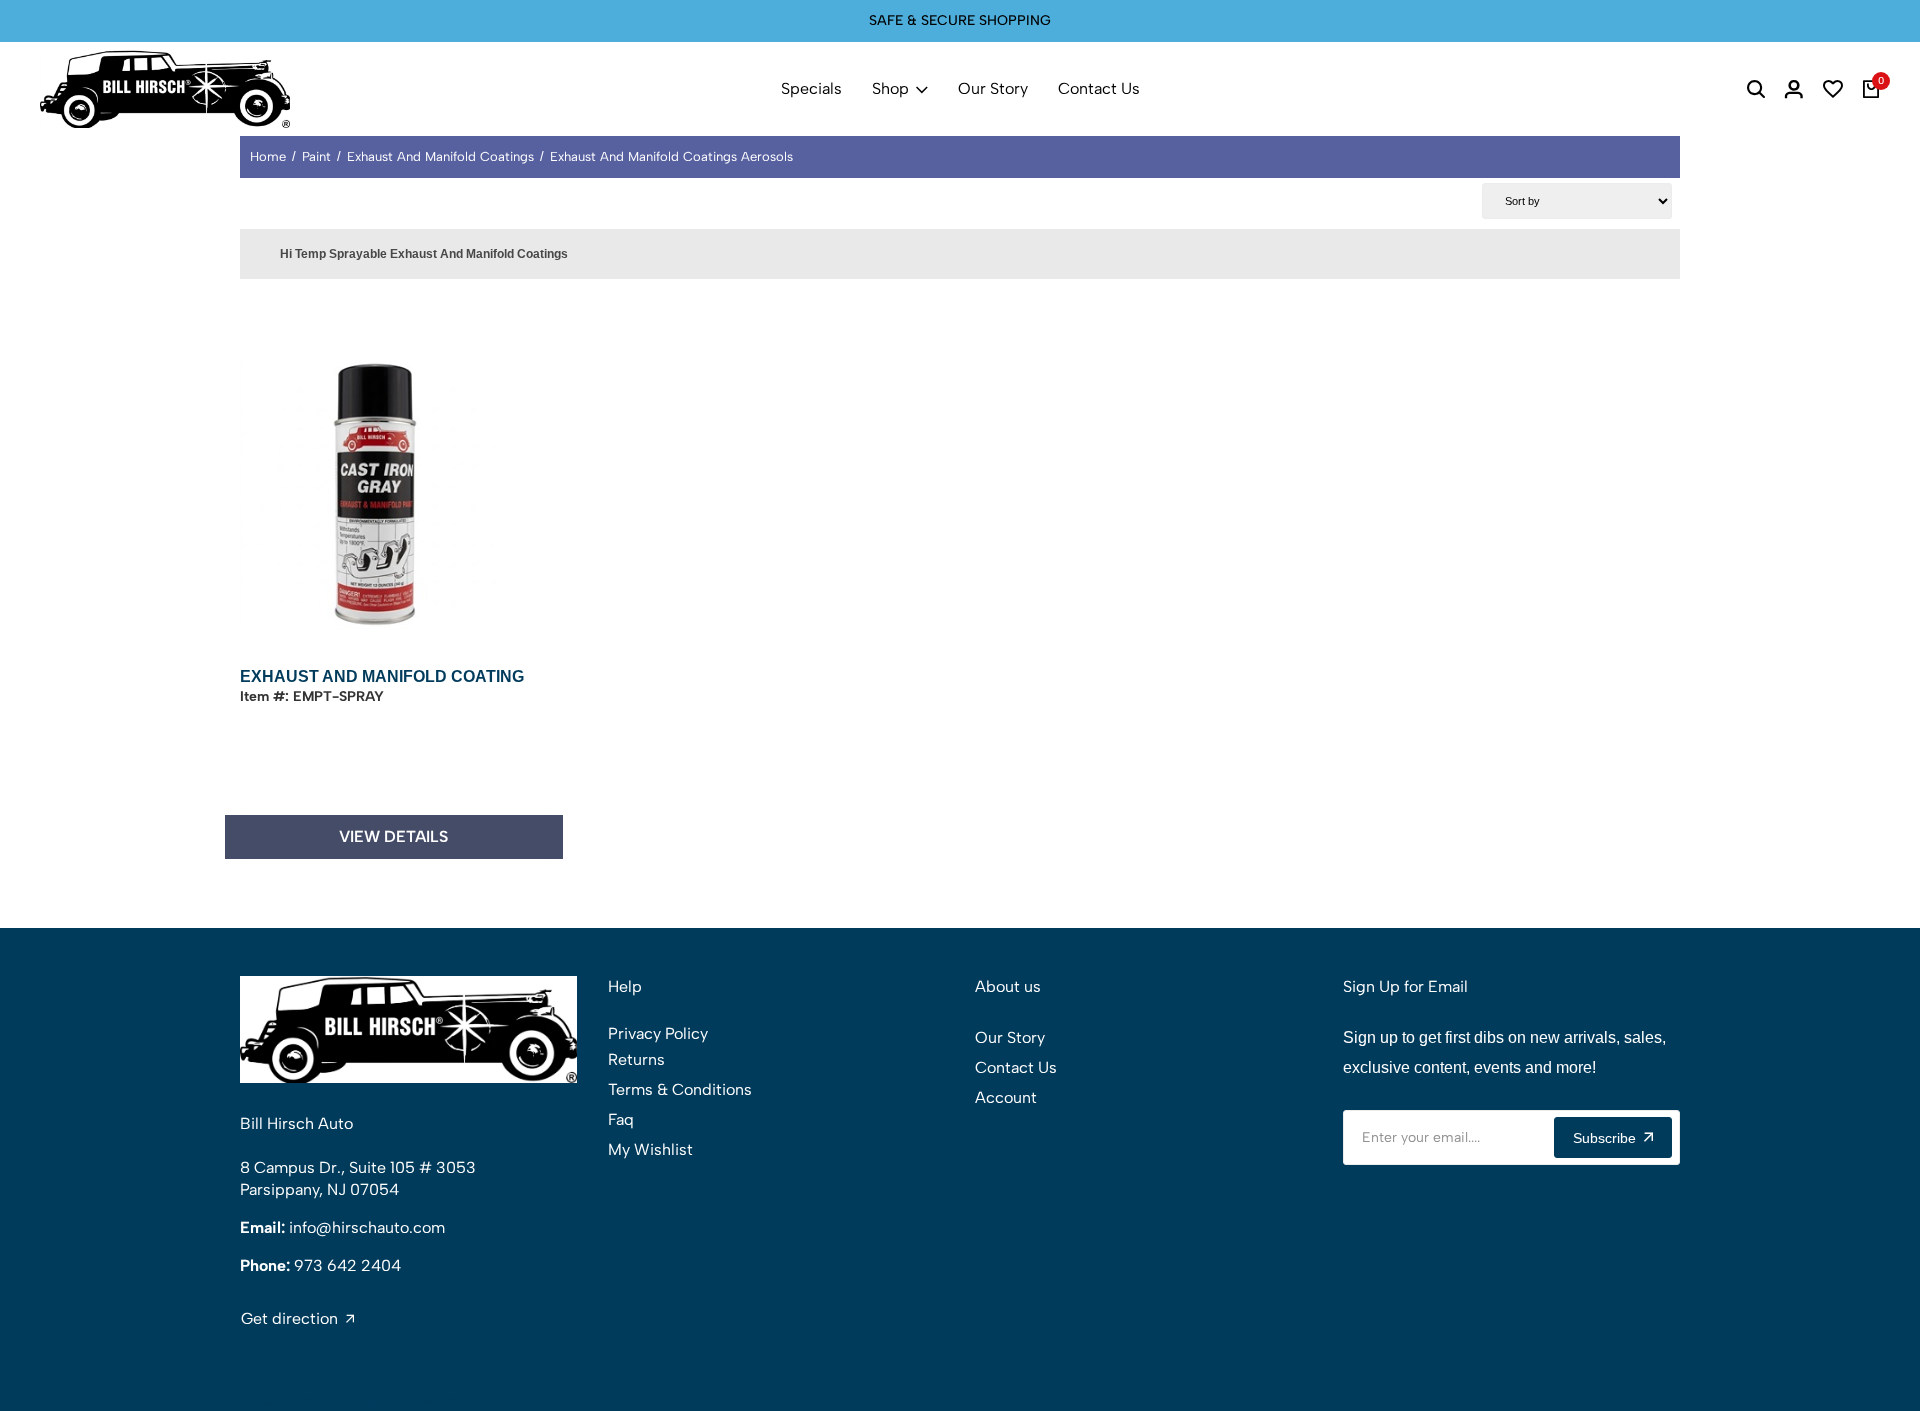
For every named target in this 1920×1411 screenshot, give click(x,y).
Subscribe (1604, 1138)
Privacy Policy (658, 1033)
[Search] (1756, 89)
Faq (621, 1119)
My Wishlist (650, 1149)
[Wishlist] (1833, 89)
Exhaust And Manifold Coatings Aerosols (671, 156)
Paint (316, 156)
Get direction (289, 1319)
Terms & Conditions (680, 1089)
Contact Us (1099, 88)
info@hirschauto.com (367, 1227)
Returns (636, 1059)
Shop (890, 88)
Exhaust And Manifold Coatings (440, 156)
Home (268, 156)
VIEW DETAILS (393, 836)
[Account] (1794, 89)
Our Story (993, 88)
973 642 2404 (347, 1265)
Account (1006, 1097)
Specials (811, 88)
